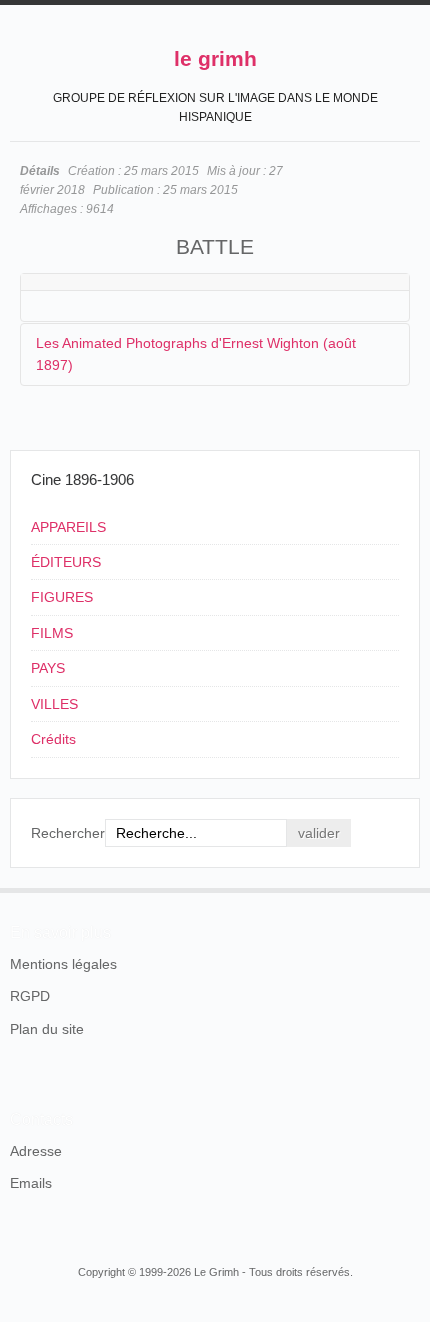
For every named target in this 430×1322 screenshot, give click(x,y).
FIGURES (62, 597)
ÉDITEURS (66, 562)
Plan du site (47, 1029)
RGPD (30, 996)
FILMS (52, 633)
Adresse (36, 1151)
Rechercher (68, 833)
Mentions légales (63, 964)
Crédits (53, 739)
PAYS (48, 668)
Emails (31, 1183)
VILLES (54, 704)
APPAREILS (68, 527)
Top (408, 888)
